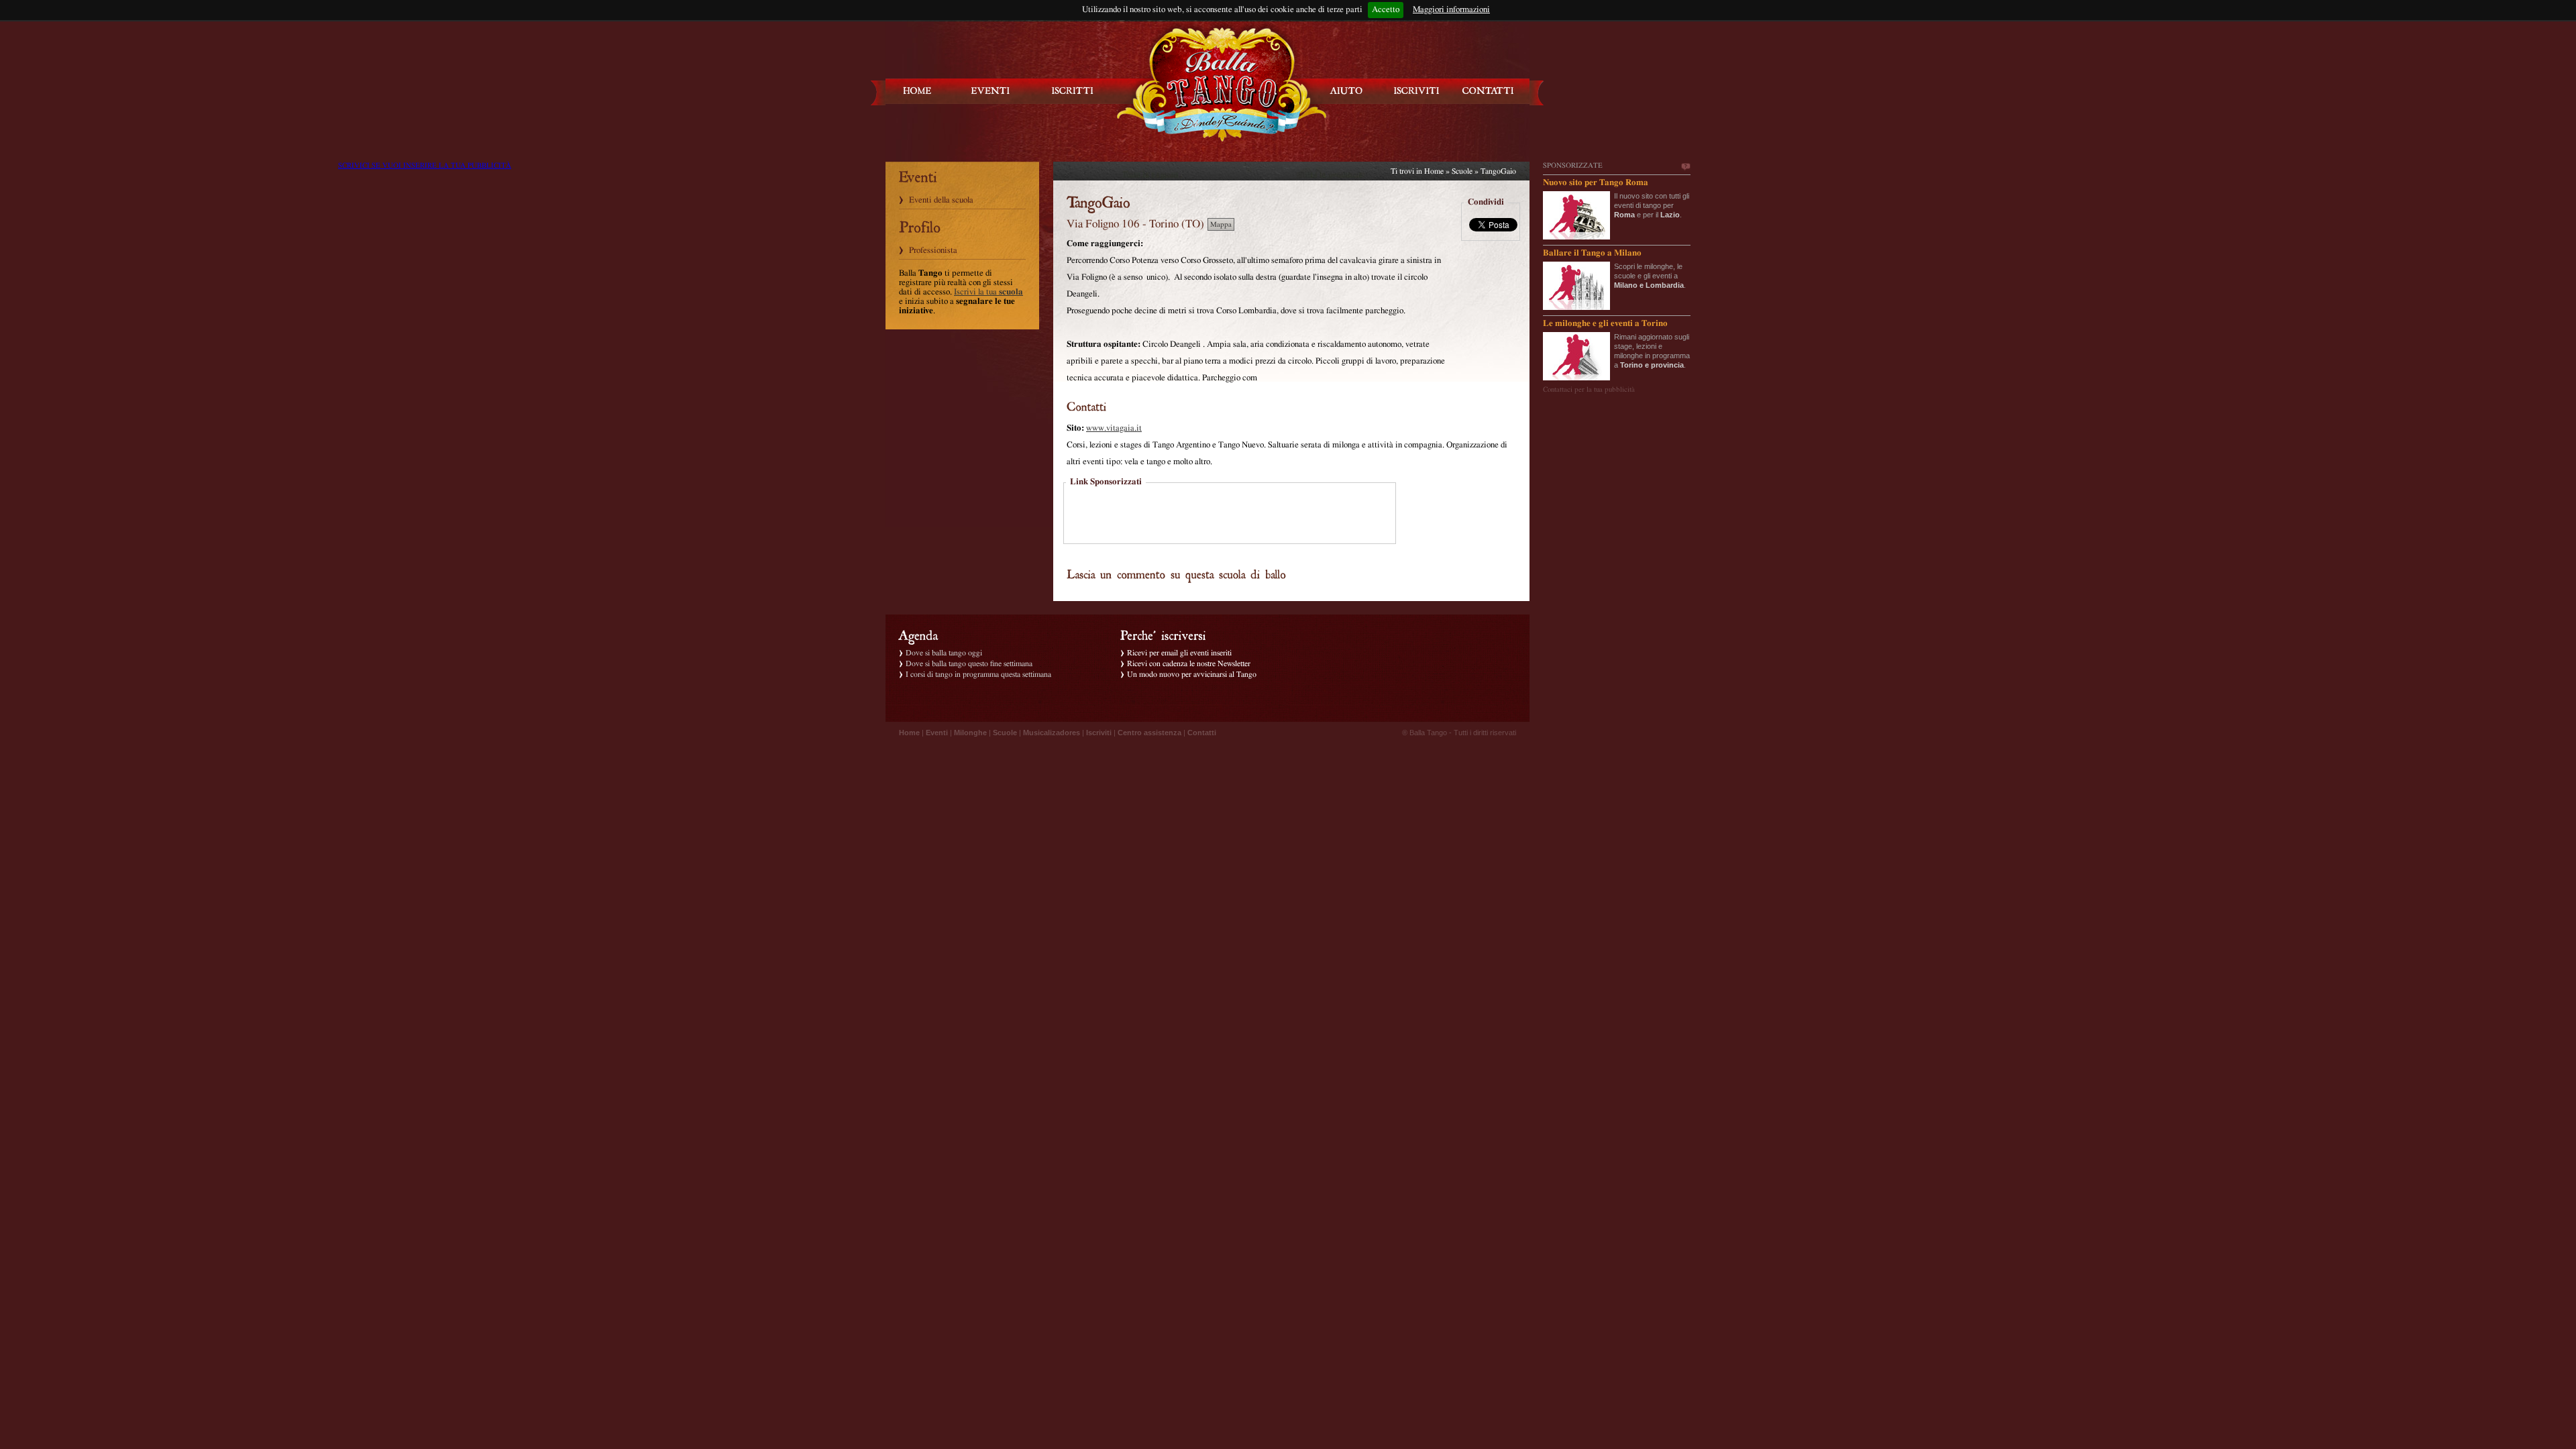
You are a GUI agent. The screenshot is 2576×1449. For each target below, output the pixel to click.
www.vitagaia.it (1114, 428)
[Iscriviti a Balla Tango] (1417, 91)
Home (1434, 171)
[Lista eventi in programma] (991, 91)
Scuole (1462, 171)
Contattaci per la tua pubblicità (1589, 389)
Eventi (937, 733)
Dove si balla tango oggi (944, 653)
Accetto (1386, 10)
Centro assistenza (1149, 733)
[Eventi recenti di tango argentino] (918, 91)
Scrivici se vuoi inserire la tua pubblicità (1685, 167)
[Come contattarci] (1488, 91)
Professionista (933, 251)
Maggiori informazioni (1451, 10)
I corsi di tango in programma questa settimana (978, 674)
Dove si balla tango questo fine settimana (969, 663)
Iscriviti (1099, 733)
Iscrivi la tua (988, 292)
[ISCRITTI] (1073, 91)
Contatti (1202, 733)
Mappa (1221, 224)
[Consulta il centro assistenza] (1346, 91)
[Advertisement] (1230, 515)
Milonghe (970, 733)
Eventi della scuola (941, 200)
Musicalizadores (1052, 733)
